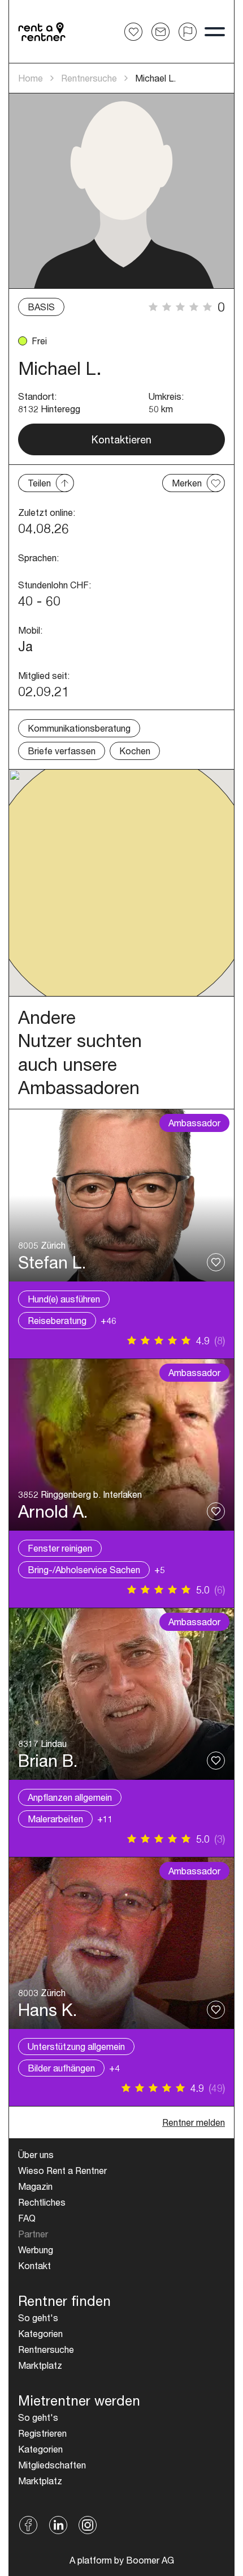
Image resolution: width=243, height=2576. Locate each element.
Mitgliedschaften (52, 2465)
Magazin (35, 2186)
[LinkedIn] (58, 2525)
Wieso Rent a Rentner (62, 2170)
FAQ (27, 2218)
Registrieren (42, 2433)
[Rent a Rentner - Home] (42, 32)
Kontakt (34, 2265)
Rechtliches (42, 2202)
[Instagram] (88, 2525)
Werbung (36, 2250)
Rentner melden (194, 2122)
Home (31, 78)
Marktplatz (40, 2365)
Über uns (36, 2154)
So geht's (38, 2317)
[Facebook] (29, 2525)
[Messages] (160, 32)
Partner (33, 2234)
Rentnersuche (89, 78)
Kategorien (40, 2333)
